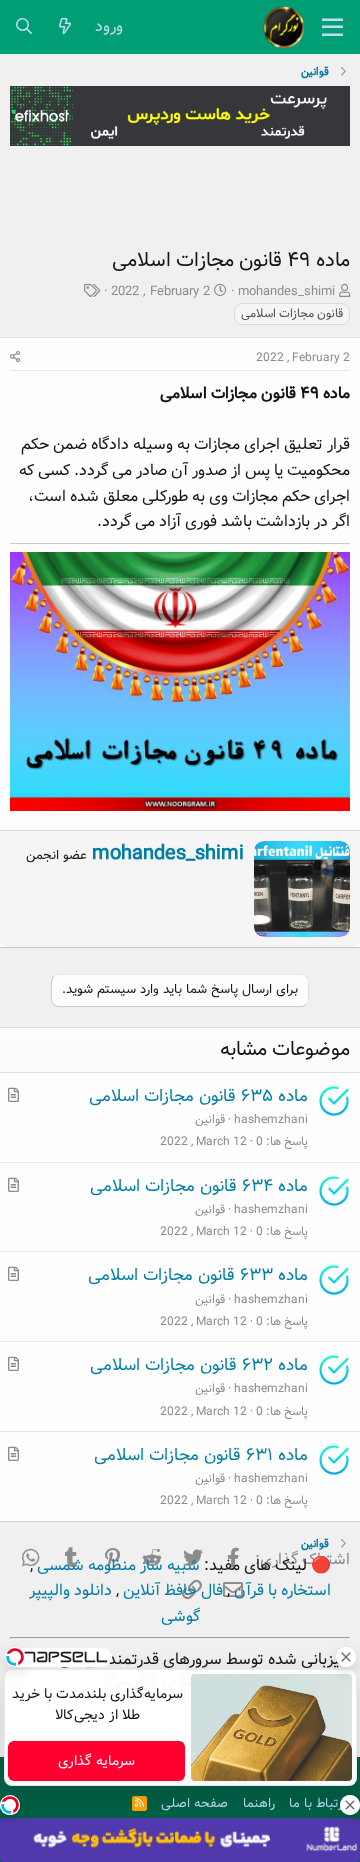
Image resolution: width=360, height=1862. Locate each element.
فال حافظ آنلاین (171, 1590)
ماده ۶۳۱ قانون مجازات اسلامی (201, 1455)
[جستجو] (24, 27)
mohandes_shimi (286, 291)
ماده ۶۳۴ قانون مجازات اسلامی (199, 1186)
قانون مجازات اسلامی (292, 313)
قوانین (210, 1119)
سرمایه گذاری (96, 1761)
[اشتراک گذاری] (15, 357)
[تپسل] (10, 1805)
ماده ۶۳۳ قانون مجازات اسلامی (198, 1275)
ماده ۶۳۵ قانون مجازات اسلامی (198, 1096)
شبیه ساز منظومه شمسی (116, 1565)
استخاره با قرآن (280, 1590)
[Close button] (345, 1657)
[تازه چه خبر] (65, 27)
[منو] (332, 27)
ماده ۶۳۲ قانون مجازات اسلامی (199, 1365)
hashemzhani (271, 1119)
